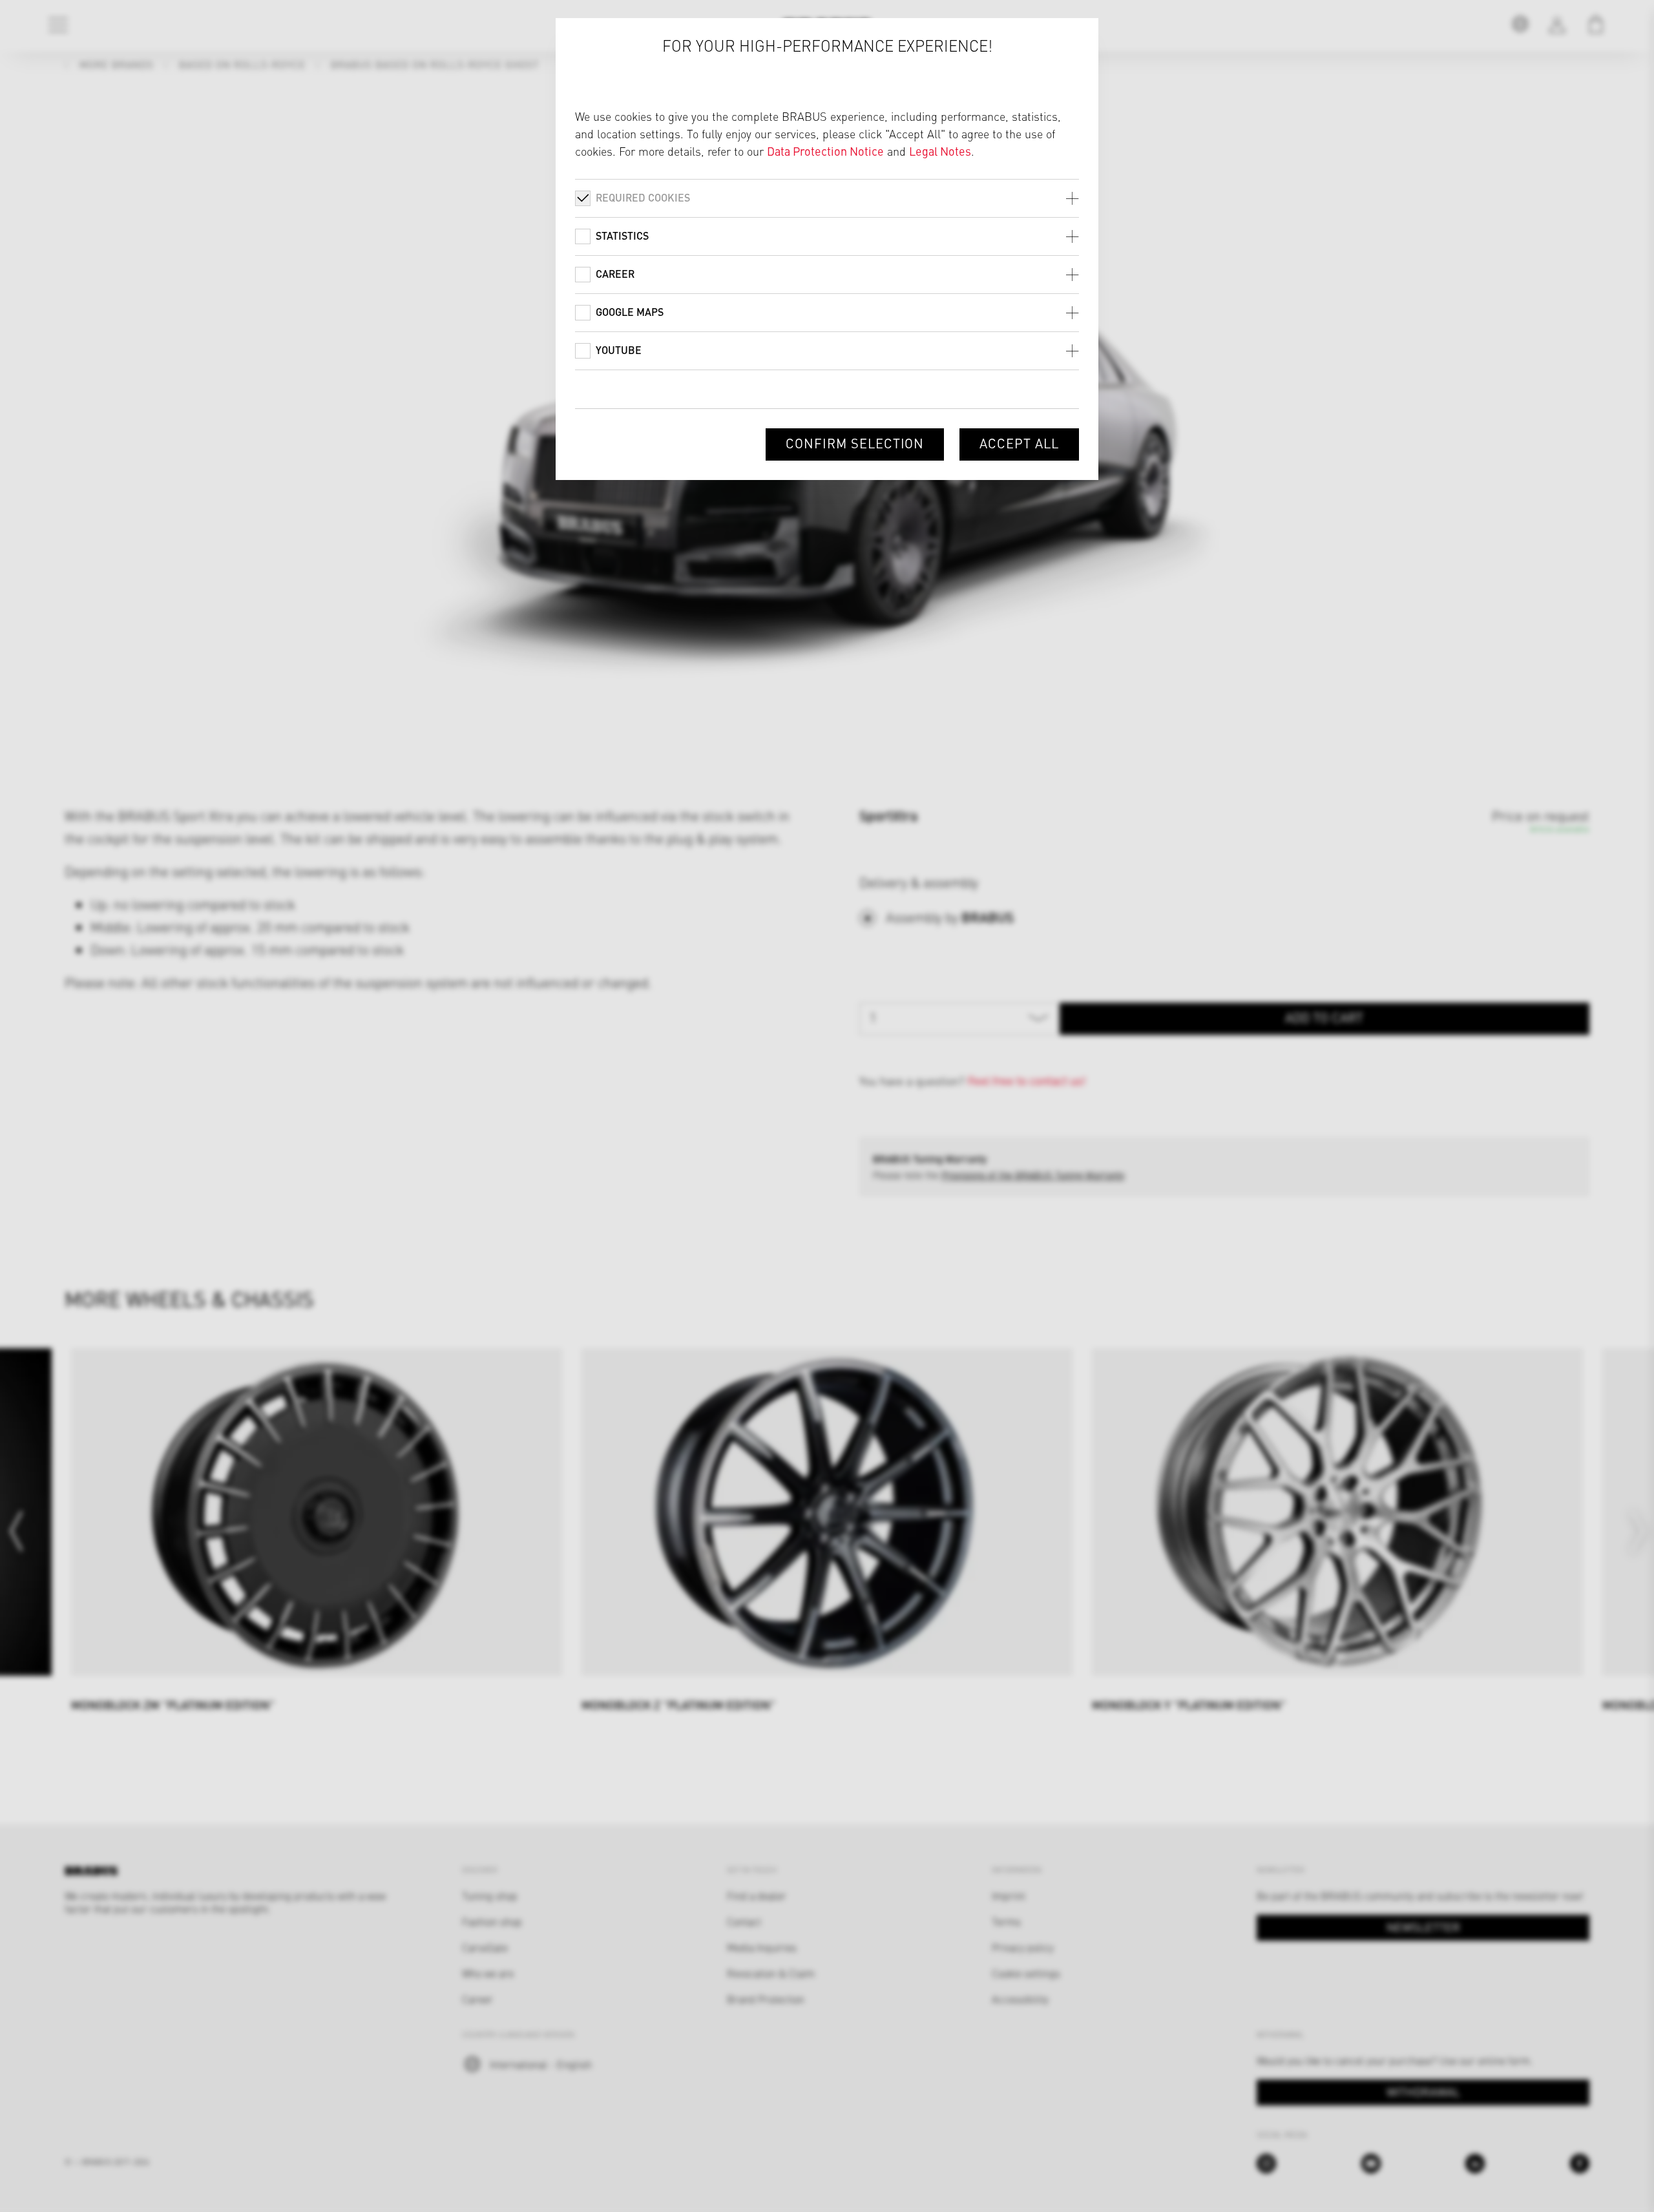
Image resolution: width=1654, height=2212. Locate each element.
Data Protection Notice (825, 151)
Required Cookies (643, 197)
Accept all (1019, 443)
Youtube (619, 350)
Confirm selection (855, 443)
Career (615, 274)
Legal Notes (940, 151)
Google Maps (630, 312)
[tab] (827, 198)
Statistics (622, 235)
